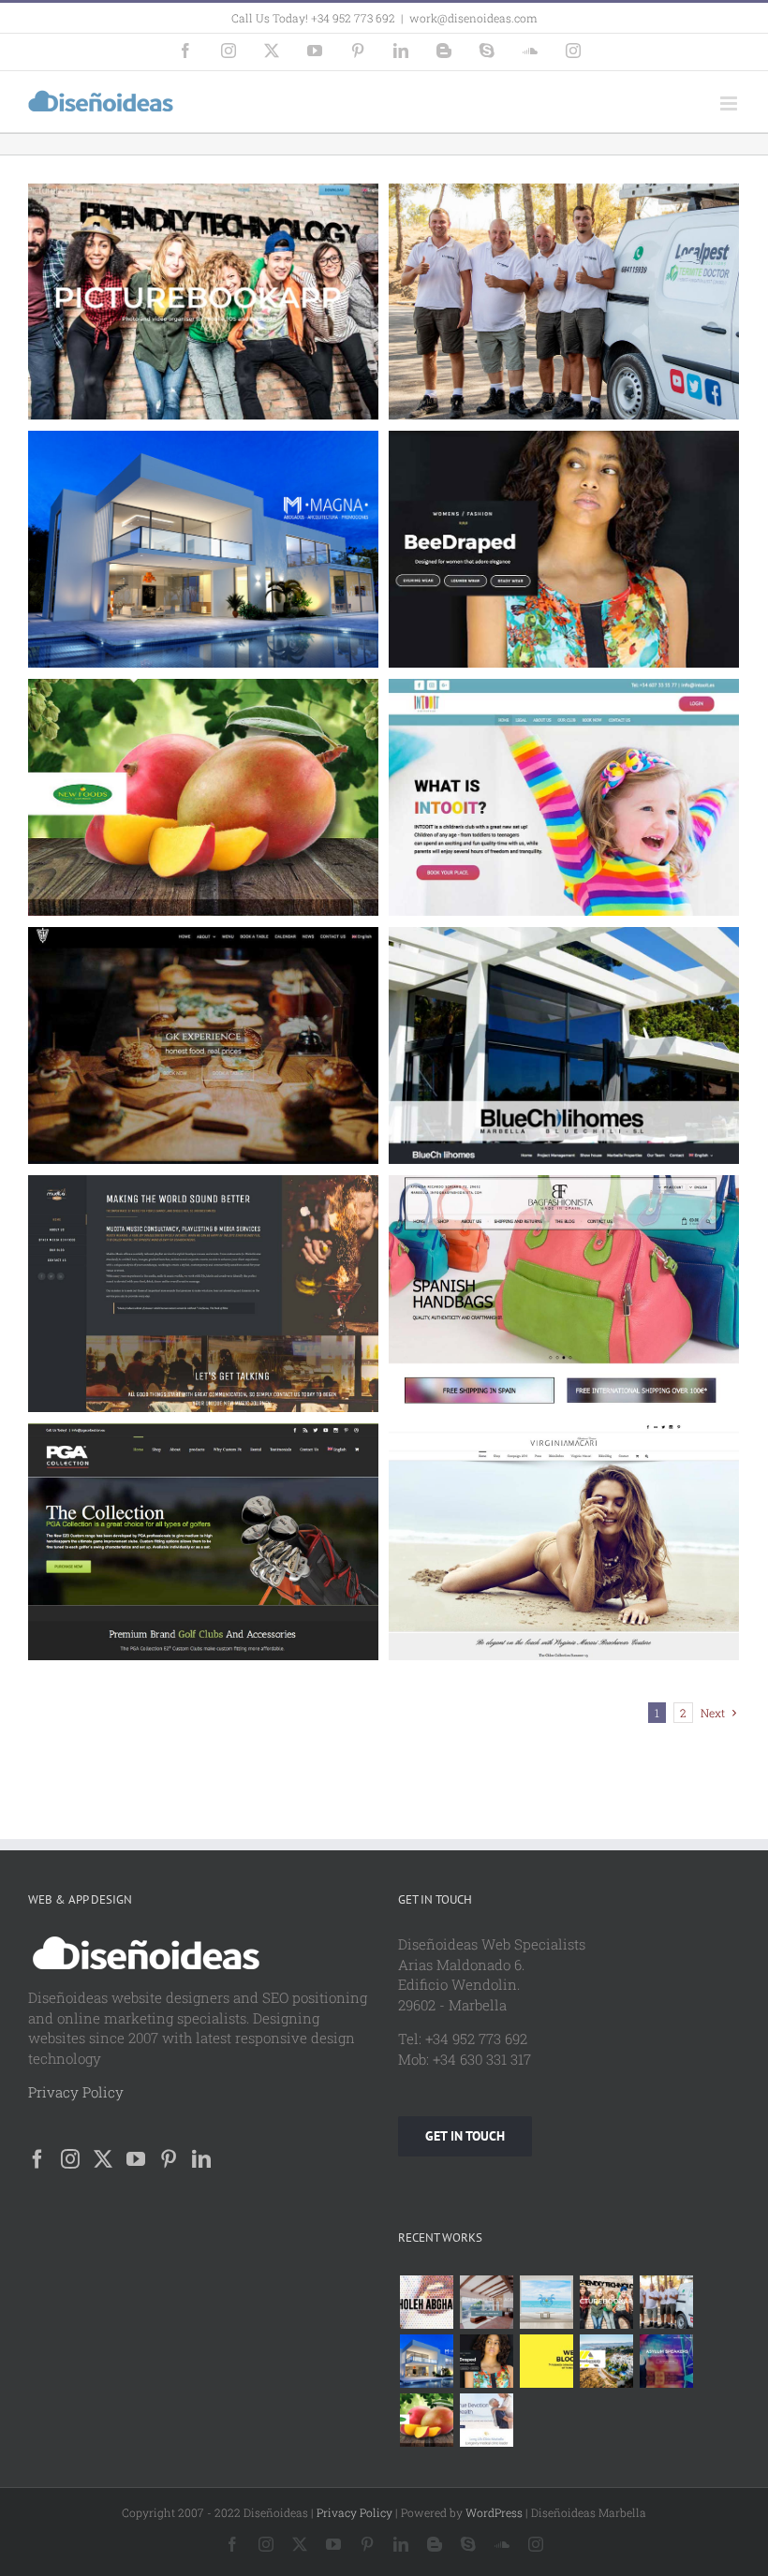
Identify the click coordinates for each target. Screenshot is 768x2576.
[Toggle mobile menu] (730, 103)
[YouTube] (136, 2159)
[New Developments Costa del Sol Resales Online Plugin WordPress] (606, 2361)
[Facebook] (37, 2159)
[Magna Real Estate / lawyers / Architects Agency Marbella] (426, 2361)
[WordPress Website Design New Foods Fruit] (426, 2420)
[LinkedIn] (201, 2159)
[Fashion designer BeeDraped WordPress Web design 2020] (486, 2361)
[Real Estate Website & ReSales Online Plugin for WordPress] (546, 2302)
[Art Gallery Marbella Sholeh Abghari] (426, 2302)
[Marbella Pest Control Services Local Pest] (666, 2302)
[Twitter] (103, 2159)
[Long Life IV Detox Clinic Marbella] (486, 2420)
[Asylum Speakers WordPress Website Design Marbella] (666, 2361)
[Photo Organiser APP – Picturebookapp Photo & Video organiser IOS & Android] (606, 2302)
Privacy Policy (76, 2092)
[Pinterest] (169, 2159)
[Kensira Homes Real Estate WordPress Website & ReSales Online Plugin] (486, 2302)
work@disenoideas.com (473, 18)
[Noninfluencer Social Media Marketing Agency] (546, 2361)
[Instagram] (70, 2159)
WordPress (494, 2512)
